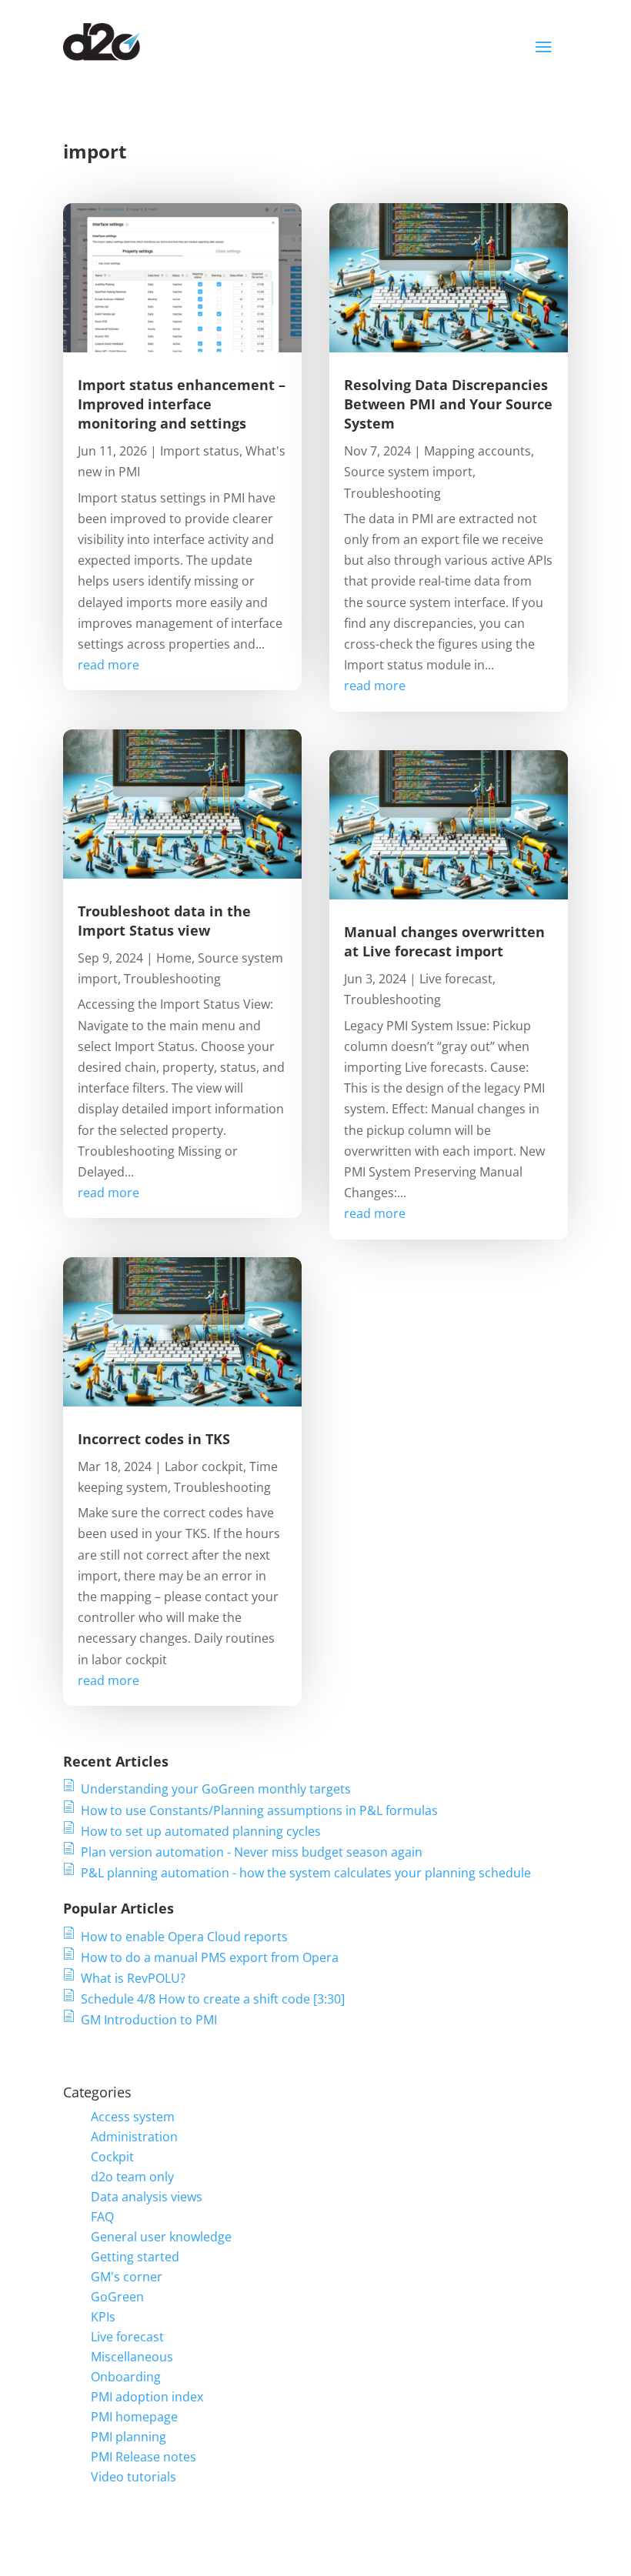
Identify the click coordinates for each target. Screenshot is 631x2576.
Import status (200, 451)
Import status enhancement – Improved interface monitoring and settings (182, 404)
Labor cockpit (204, 1467)
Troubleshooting (172, 979)
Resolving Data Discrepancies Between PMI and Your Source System (448, 404)
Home (174, 958)
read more (109, 665)
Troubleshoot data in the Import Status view (164, 921)
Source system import (408, 472)
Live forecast (456, 979)
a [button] (544, 47)
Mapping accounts (477, 451)
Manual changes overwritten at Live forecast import (444, 941)
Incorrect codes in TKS (154, 1439)
